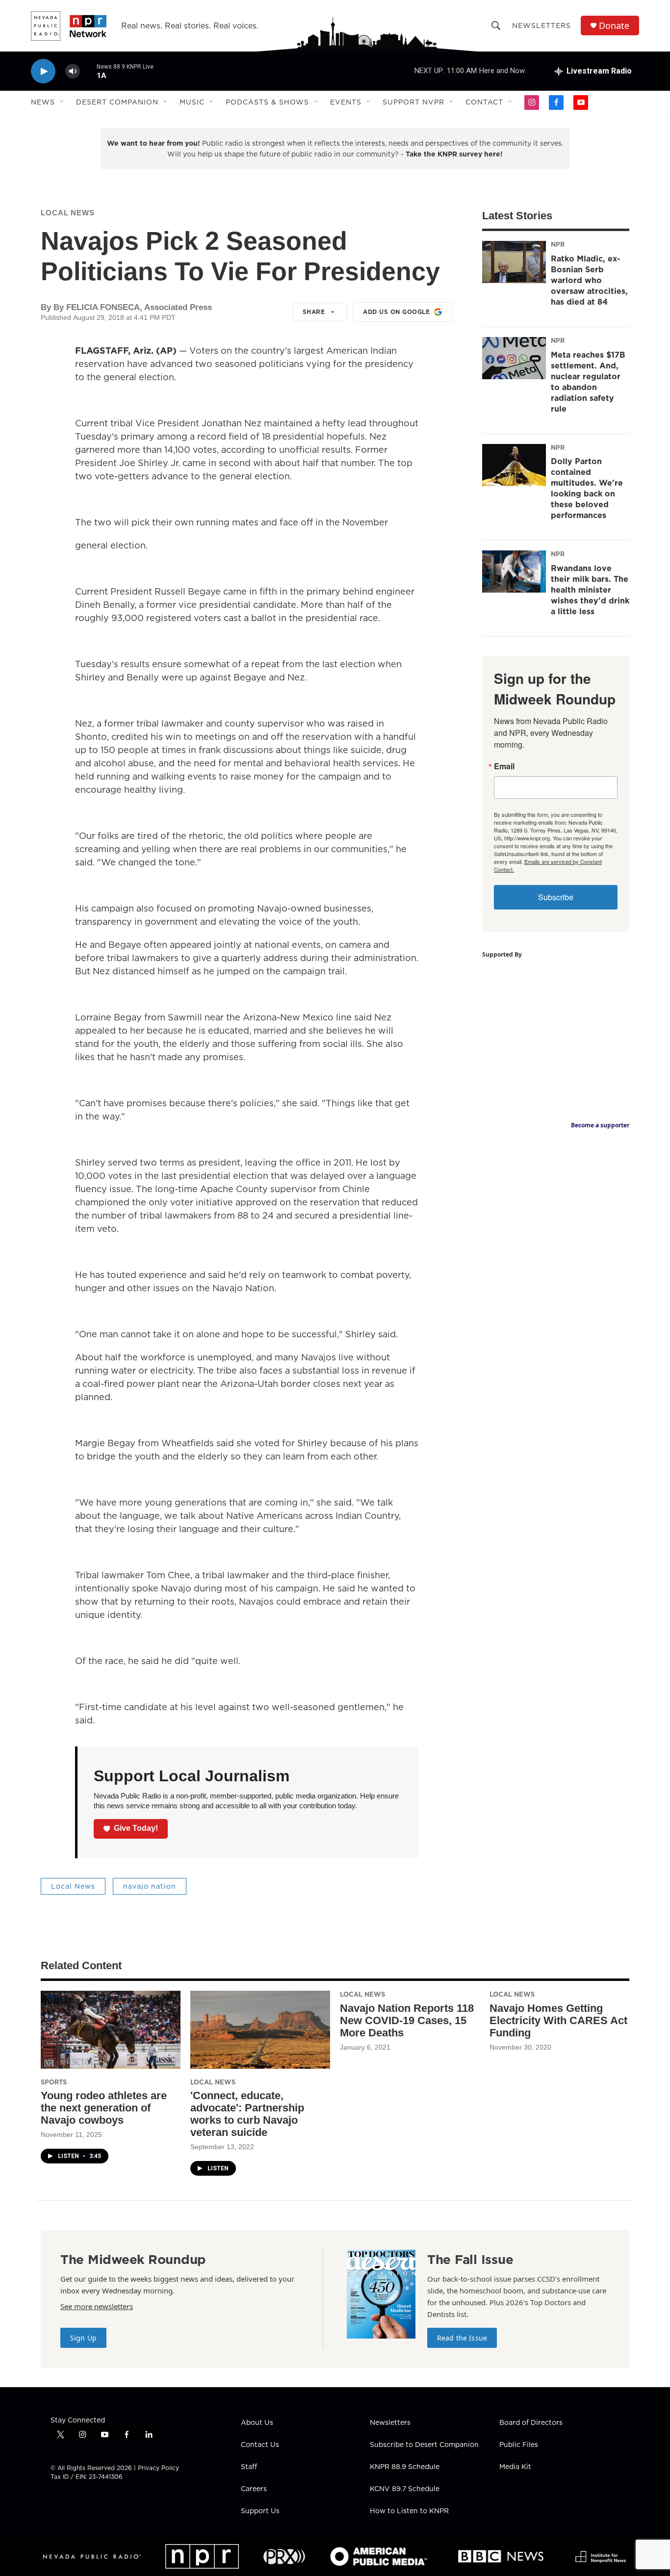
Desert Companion (117, 102)
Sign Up (83, 2338)
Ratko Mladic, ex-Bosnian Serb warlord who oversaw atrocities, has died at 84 (589, 280)
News (43, 102)
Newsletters (541, 26)
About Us (257, 2423)
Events (346, 102)
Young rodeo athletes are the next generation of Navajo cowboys (104, 2108)
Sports (54, 2082)
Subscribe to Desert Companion (424, 2445)
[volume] (73, 71)
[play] (43, 71)
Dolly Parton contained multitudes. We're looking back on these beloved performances (587, 488)
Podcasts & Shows (267, 102)
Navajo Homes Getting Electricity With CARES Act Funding (558, 2020)
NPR (558, 244)
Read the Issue (462, 2338)
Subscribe (556, 897)
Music (192, 102)
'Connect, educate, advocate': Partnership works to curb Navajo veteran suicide (247, 2114)
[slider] (88, 71)
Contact (484, 102)
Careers (254, 2489)
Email (504, 766)
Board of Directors (531, 2423)
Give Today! (136, 1828)
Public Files (519, 2445)
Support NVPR (413, 102)
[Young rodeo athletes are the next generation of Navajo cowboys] (111, 2030)
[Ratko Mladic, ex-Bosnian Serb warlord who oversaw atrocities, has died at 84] (514, 262)
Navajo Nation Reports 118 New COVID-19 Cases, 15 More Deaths (407, 2020)
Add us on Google (396, 312)
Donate (614, 26)
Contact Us (260, 2445)
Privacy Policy (158, 2468)
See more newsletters (97, 2306)
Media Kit (515, 2467)
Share (314, 312)
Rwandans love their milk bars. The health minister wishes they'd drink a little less (590, 590)
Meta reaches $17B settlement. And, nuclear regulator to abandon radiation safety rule (588, 382)
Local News (68, 213)
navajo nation (150, 1886)
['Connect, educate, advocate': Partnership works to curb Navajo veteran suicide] (260, 2030)
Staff (249, 2467)
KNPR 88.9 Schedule (405, 2467)
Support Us (260, 2511)
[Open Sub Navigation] (62, 102)
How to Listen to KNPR (409, 2511)
